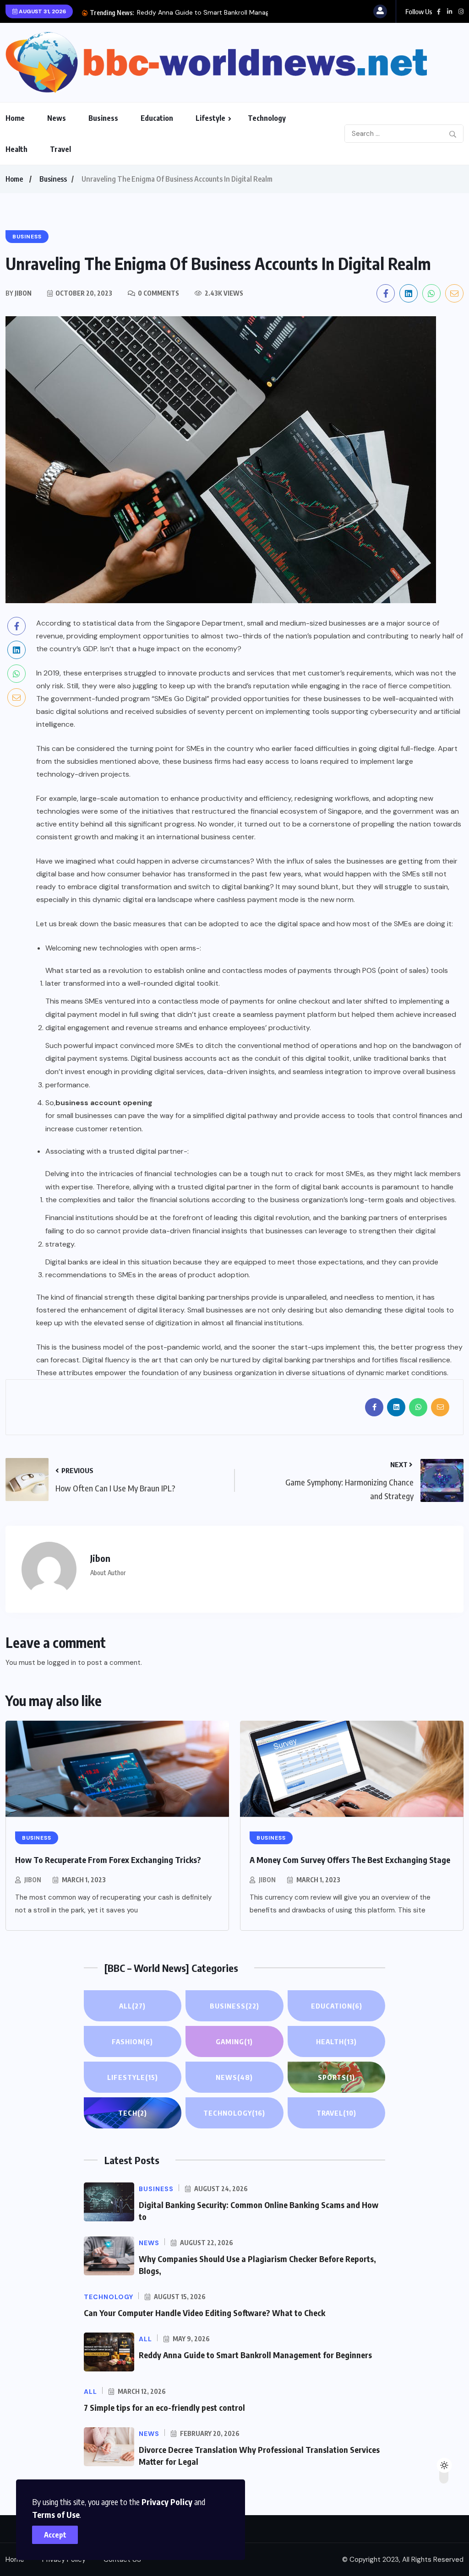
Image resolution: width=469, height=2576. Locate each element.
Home (15, 118)
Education (157, 118)
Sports (336, 2077)
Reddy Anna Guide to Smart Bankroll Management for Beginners (255, 2355)
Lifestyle (210, 118)
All (132, 2006)
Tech (133, 2113)
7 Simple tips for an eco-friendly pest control (164, 2407)
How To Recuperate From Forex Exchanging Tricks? (108, 1860)
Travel (60, 149)
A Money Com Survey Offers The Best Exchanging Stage (350, 1860)
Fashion (132, 2041)
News (57, 118)
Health (16, 149)
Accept (55, 2535)
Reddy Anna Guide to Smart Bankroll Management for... (220, 12)
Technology (267, 118)
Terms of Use (56, 2514)
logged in (62, 1663)
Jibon (33, 1880)
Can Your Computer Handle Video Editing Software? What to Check (205, 2313)
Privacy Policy (167, 2502)
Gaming (234, 2041)
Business (103, 118)
